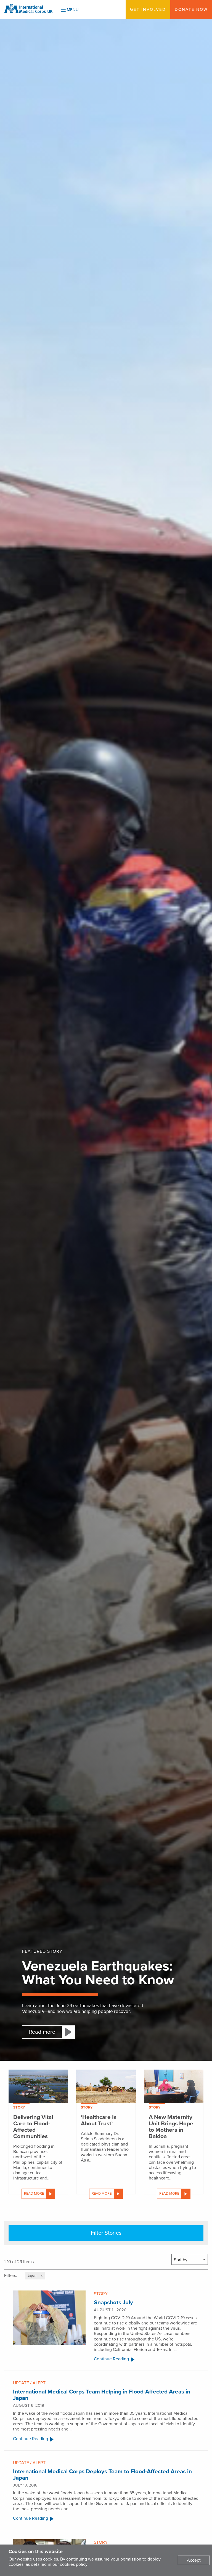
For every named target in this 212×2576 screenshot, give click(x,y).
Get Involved (148, 9)
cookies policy (74, 2564)
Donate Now (191, 9)
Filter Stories (106, 2233)
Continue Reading (111, 2359)
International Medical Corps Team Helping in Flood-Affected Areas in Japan (102, 2395)
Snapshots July (113, 2302)
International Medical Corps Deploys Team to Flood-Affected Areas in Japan (102, 2475)
